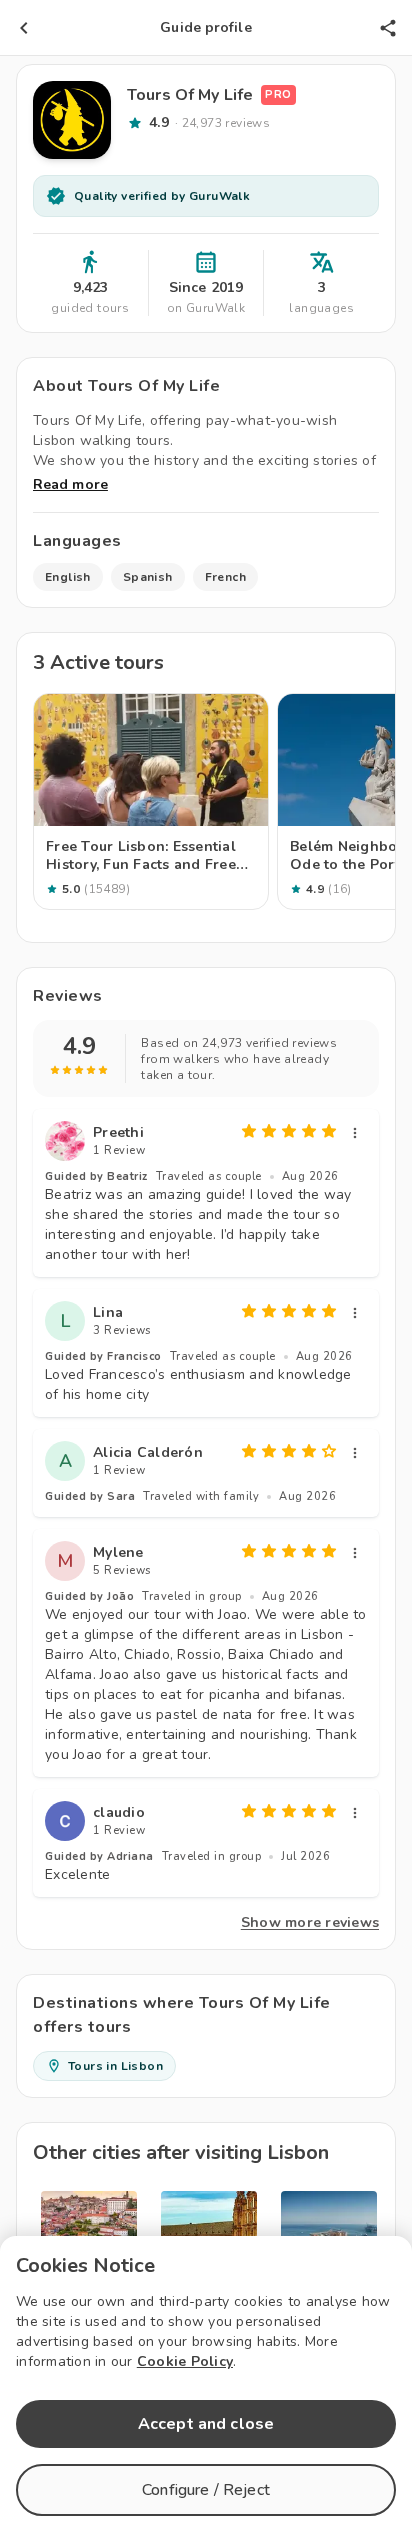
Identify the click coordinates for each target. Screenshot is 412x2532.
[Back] (24, 28)
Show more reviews (310, 1922)
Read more (70, 484)
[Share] (388, 28)
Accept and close (206, 2424)
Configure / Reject (206, 2490)
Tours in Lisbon (115, 2066)
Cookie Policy (185, 2361)
